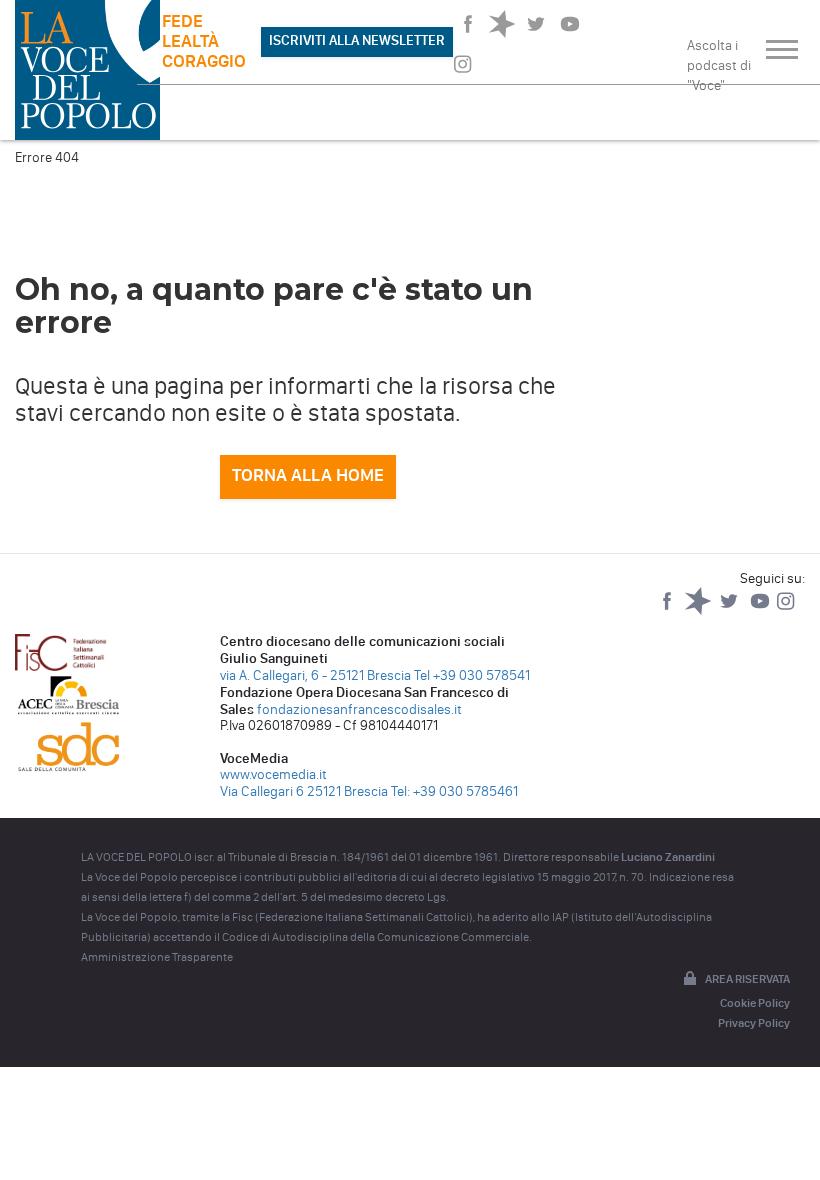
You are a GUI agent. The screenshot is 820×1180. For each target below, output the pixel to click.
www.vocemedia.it (273, 774)
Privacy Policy (754, 1023)
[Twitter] (730, 610)
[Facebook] (668, 610)
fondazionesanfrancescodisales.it (359, 709)
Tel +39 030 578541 (472, 675)
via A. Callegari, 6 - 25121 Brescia (315, 675)
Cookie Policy (755, 1003)
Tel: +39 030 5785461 (454, 791)
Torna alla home (308, 475)
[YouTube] (761, 610)
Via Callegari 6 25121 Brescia (304, 791)
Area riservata (747, 979)
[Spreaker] (699, 610)
